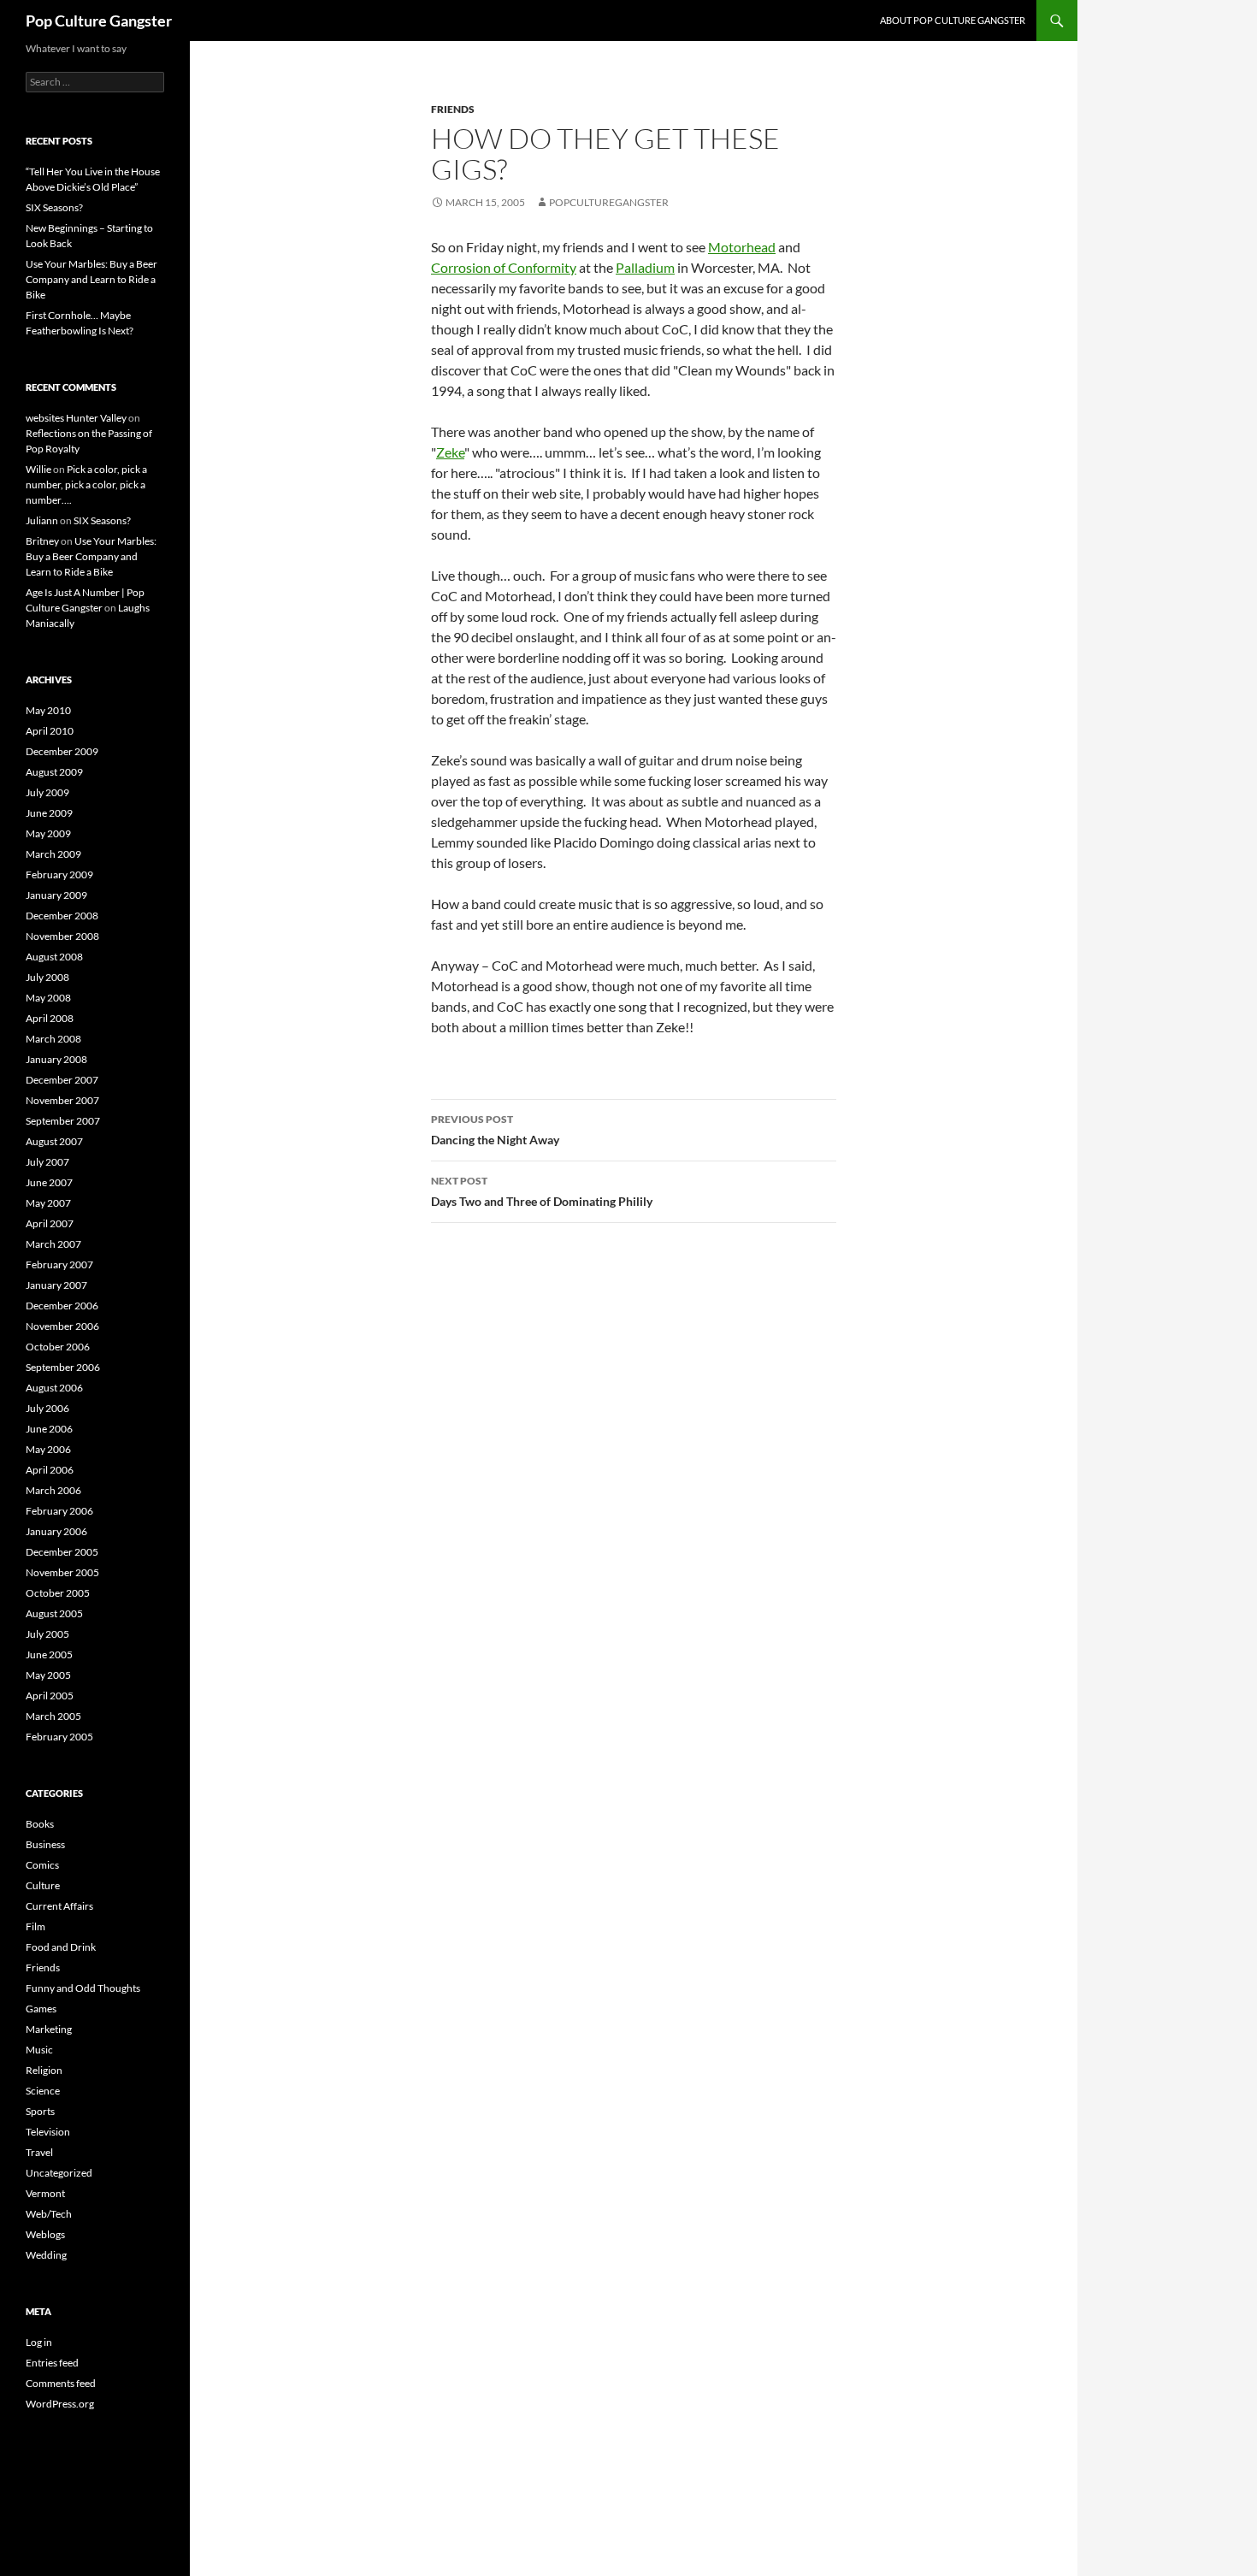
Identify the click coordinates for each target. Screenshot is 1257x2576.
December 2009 (62, 751)
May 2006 (48, 1449)
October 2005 (58, 1593)
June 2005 (49, 1654)
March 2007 (53, 1244)
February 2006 (59, 1511)
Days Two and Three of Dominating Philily (542, 1191)
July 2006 (47, 1408)
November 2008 (62, 936)
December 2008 (62, 916)
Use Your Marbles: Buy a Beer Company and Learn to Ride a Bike (91, 279)
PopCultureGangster (609, 202)
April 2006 (50, 1470)
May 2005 (48, 1675)
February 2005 (59, 1737)
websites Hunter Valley (76, 418)
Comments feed (61, 2383)
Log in (39, 2342)
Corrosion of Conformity (504, 267)
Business (45, 1844)
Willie (38, 469)
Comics (42, 1865)
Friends (453, 109)
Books (40, 1824)
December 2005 (62, 1552)
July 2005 (47, 1634)
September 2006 (63, 1367)
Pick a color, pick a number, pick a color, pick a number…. (86, 484)
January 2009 (56, 895)
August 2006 (54, 1388)
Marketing (49, 2029)
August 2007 (54, 1141)
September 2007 (63, 1121)
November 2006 (62, 1326)
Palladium (645, 267)
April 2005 (50, 1696)
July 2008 (47, 977)
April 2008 (50, 1018)
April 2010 (50, 731)
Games (41, 2009)
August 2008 (54, 957)
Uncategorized (59, 2173)
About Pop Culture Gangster (953, 20)
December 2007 (62, 1080)
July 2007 (47, 1162)
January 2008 (56, 1059)
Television (48, 2132)
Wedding (46, 2255)
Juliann (42, 520)
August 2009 (54, 772)
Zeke (450, 452)
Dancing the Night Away (495, 1130)
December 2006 (62, 1306)
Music (39, 2050)
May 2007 (48, 1203)
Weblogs (45, 2234)
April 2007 (50, 1223)
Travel (39, 2152)
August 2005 (54, 1613)
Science (43, 2091)
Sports (40, 2111)
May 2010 (48, 710)
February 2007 (59, 1264)
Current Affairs (59, 1906)
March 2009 (53, 854)
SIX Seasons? (54, 207)
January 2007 (56, 1285)
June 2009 (49, 813)
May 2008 (48, 998)
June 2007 (49, 1182)
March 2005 (53, 1716)
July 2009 (47, 792)
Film (35, 1926)
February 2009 (59, 874)
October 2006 (58, 1347)
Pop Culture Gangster (99, 21)
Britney (42, 541)
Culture (43, 1885)
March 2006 (53, 1490)
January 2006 (56, 1531)
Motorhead (742, 247)
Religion (44, 2070)
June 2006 (49, 1429)
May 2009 (48, 833)
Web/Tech (49, 2214)
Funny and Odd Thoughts (83, 1988)
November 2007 (62, 1100)
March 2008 (53, 1039)
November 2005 (62, 1572)
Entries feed (52, 2363)
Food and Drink (61, 1947)
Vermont (45, 2193)
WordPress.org (60, 2404)
